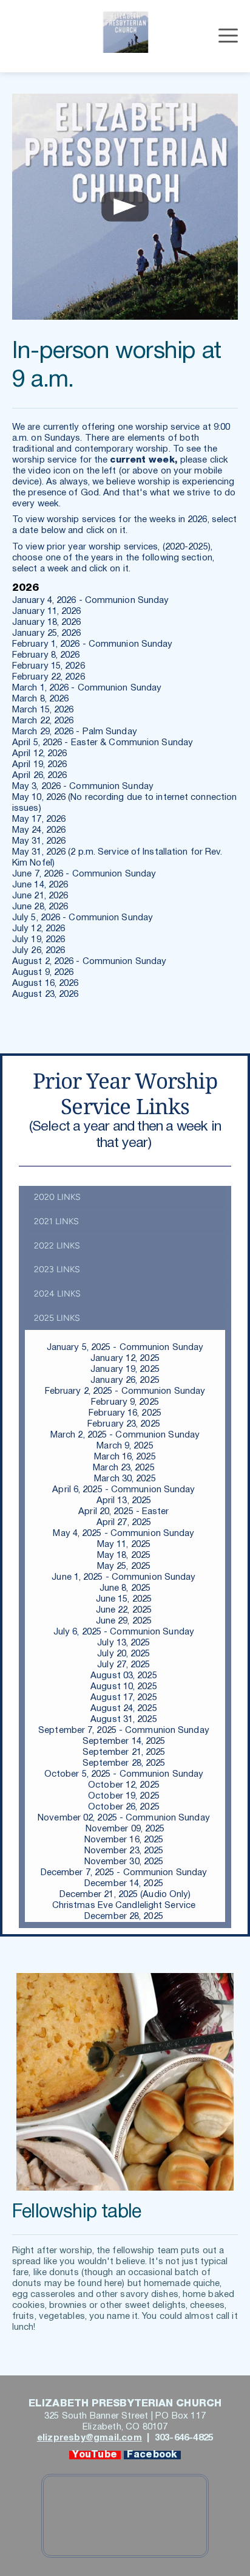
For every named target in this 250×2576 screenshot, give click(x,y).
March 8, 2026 (42, 699)
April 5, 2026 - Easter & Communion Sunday (104, 743)
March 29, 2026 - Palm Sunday (76, 732)
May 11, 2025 (125, 1545)
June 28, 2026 (41, 907)
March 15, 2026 (44, 710)
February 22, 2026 (50, 677)
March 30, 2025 (125, 1479)
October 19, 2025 (125, 1796)
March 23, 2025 (125, 1468)
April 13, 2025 (125, 1501)
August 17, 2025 (125, 1698)
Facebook (152, 2455)
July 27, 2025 (125, 1665)
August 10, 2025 (125, 1687)
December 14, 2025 (125, 1884)
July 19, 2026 (39, 940)
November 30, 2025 (125, 1862)
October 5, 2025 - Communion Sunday (124, 1774)
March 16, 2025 (125, 1457)
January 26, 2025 (125, 1380)
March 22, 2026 (43, 721)
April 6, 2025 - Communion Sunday (125, 1490)
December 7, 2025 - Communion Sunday (125, 1873)
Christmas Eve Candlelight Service (125, 1906)
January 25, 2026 (48, 633)
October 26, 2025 (125, 1807)
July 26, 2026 (40, 951)
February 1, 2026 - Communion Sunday (93, 644)
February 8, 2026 (47, 655)
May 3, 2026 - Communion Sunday (83, 787)
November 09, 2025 (125, 1829)
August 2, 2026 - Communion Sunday (89, 962)
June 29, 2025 (124, 1621)
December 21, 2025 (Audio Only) (125, 1895)
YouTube (95, 2455)
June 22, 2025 (125, 1610)
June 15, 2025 (125, 1599)
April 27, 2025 (125, 1523)
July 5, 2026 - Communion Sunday (83, 918)
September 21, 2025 (125, 1752)
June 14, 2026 (40, 885)
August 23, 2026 (47, 994)
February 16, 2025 (125, 1413)
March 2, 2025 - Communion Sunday (125, 1435)
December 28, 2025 (125, 1917)
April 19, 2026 (41, 765)
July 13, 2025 (125, 1643)
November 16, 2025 (124, 1840)
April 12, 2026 (39, 754)
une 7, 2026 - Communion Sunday (88, 874)
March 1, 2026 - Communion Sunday (88, 688)
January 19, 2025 (125, 1369)
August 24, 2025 (125, 1709)
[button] (228, 35)
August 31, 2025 (125, 1720)
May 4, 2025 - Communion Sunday (125, 1534)
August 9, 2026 (43, 973)
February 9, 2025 (125, 1402)
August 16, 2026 (47, 983)
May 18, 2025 (125, 1555)
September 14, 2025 (124, 1741)
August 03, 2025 (125, 1676)
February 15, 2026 (50, 666)
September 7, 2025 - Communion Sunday (124, 1731)
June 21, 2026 (41, 896)
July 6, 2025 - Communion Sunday (125, 1632)
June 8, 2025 (125, 1588)
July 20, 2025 (125, 1654)
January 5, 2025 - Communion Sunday (125, 1348)
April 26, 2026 (41, 776)
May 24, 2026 (40, 830)
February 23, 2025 (125, 1424)
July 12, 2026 (40, 929)
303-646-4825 (183, 2438)
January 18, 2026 (48, 622)
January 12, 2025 (125, 1359)
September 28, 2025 (124, 1763)
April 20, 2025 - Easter (123, 1512)
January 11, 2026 (48, 611)
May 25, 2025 (125, 1566)
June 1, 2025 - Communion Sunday (125, 1577)
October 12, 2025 (125, 1785)
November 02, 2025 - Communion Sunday (125, 1818)
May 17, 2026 (40, 819)
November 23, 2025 (125, 1851)
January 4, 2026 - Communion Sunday (92, 601)
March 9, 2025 (125, 1446)
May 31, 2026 (39, 841)
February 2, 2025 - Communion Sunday (125, 1391)
